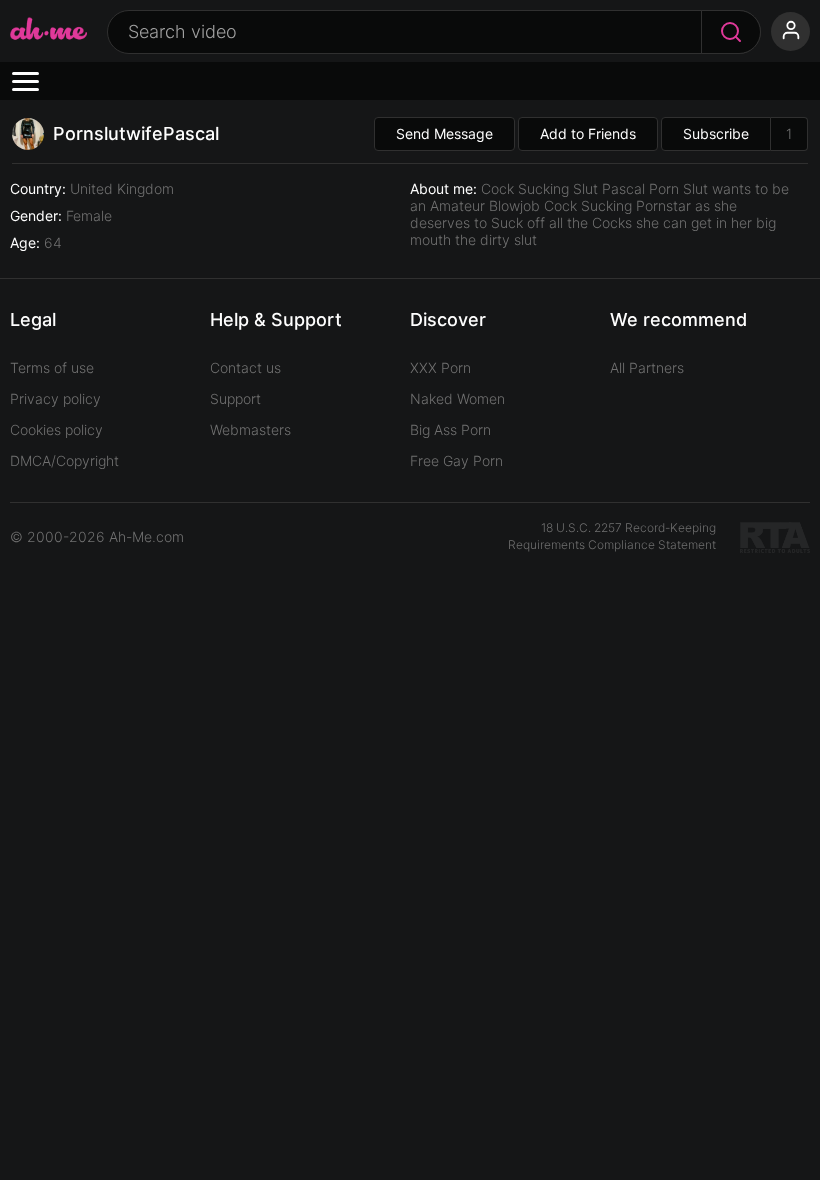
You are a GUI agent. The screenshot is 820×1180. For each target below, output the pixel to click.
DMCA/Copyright (64, 460)
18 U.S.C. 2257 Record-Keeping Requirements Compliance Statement (612, 536)
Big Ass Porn (450, 429)
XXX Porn (440, 367)
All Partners (647, 367)
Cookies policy (56, 429)
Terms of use (52, 367)
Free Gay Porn (456, 460)
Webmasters (250, 429)
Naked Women (457, 398)
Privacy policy (55, 398)
